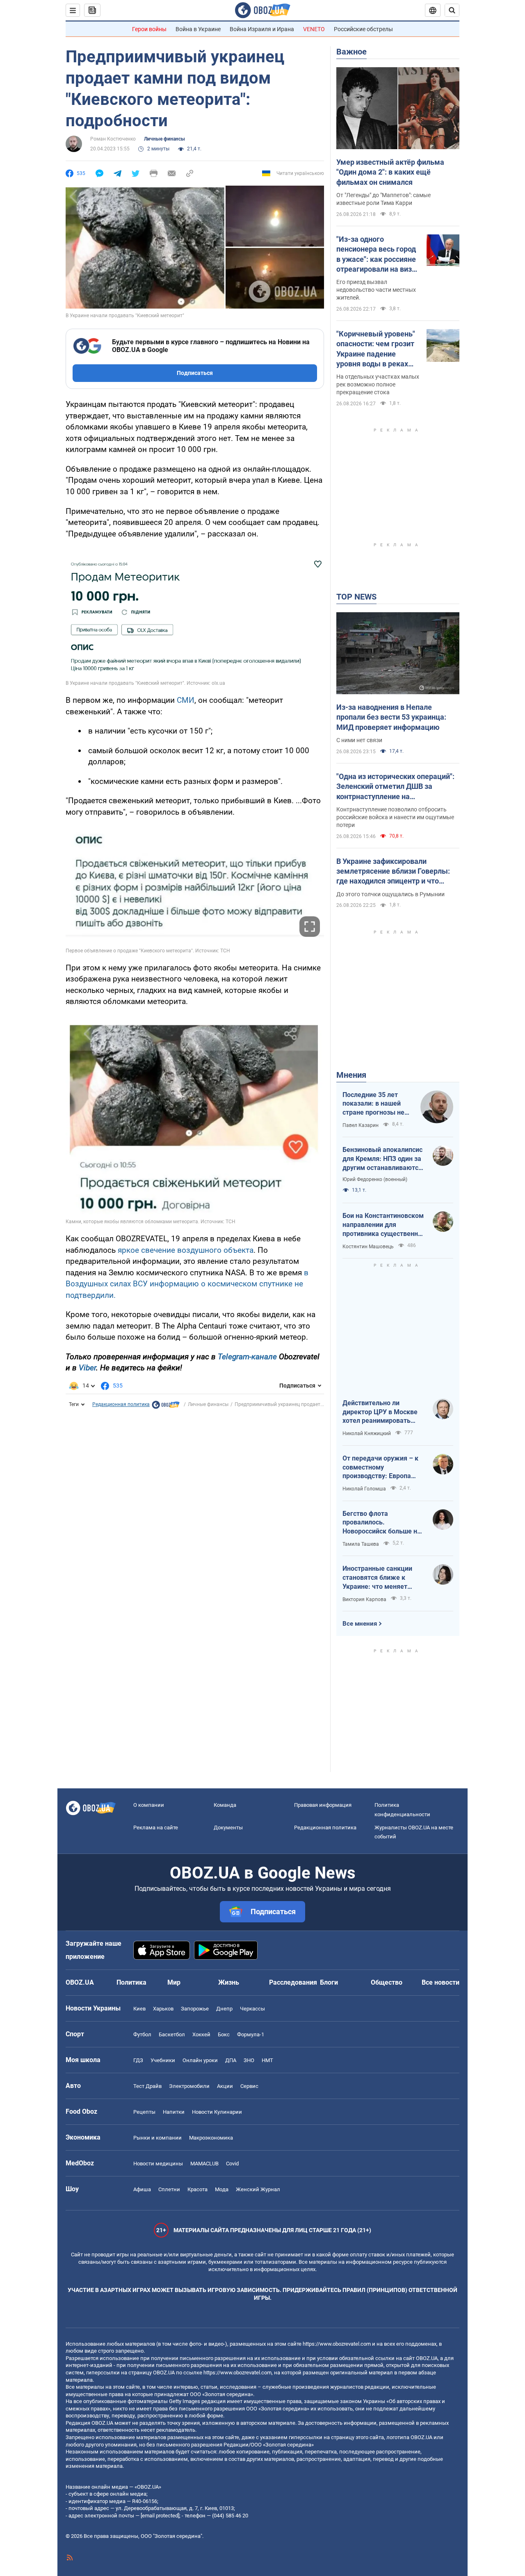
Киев (139, 2009)
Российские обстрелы (363, 29)
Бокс (224, 2034)
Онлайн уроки (200, 2060)
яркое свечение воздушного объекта (185, 1250)
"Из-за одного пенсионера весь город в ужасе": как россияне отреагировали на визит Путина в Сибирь (378, 254)
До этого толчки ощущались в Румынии (390, 894)
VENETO (314, 29)
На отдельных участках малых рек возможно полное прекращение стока (378, 384)
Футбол (142, 2034)
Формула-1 (251, 2034)
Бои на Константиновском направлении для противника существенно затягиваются (383, 1225)
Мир (174, 1982)
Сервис (249, 2086)
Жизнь (229, 1982)
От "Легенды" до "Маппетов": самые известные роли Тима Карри (383, 199)
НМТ (267, 2060)
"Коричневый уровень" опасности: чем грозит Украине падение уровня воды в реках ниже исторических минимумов (376, 349)
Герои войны (149, 29)
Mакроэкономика (211, 2138)
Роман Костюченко (113, 139)
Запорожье (195, 2009)
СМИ (186, 700)
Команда (225, 1805)
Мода (222, 2189)
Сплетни (169, 2189)
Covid (232, 2164)
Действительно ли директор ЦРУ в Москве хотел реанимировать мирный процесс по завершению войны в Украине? (380, 1412)
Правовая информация (323, 1805)
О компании (149, 1805)
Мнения (351, 1075)
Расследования (293, 1982)
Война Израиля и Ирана (262, 29)
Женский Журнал (258, 2189)
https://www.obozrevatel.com (337, 2344)
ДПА (231, 2060)
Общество (387, 1982)
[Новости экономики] (166, 1407)
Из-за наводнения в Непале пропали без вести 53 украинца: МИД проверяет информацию (391, 717)
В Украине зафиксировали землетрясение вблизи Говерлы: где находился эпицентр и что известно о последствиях (393, 872)
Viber (87, 1368)
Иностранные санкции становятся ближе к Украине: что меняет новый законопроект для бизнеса (382, 1578)
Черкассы (252, 2009)
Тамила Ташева (361, 1544)
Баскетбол (172, 2034)
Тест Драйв (147, 2086)
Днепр (224, 2009)
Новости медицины (158, 2164)
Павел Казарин (361, 1125)
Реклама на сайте (156, 1828)
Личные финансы (164, 139)
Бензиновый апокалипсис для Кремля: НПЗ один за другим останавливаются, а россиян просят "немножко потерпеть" (383, 1159)
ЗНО (249, 2060)
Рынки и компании (157, 2138)
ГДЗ (138, 2060)
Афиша (142, 2189)
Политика (131, 1982)
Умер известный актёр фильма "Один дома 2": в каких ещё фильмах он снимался (390, 172)
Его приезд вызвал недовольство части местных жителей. (376, 290)
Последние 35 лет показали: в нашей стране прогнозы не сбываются (373, 1104)
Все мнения (360, 1624)
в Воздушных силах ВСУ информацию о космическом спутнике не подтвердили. (187, 1284)
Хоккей (201, 2034)
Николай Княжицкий (367, 1433)
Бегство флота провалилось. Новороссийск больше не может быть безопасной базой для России (382, 1523)
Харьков (163, 2009)
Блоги (329, 1982)
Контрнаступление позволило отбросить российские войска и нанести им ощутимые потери (395, 817)
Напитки (174, 2112)
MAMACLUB (204, 2164)
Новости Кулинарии (217, 2112)
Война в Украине (198, 29)
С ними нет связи (359, 740)
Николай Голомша (364, 1489)
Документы (228, 1828)
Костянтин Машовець (368, 1247)
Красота (197, 2189)
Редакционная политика (121, 1404)
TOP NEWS (356, 597)
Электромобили (189, 2086)
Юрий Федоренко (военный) (375, 1179)
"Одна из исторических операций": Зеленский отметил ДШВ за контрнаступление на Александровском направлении (395, 787)
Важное (352, 52)
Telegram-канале (247, 1357)
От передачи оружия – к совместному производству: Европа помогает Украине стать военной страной (380, 1467)
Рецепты (144, 2112)
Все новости (441, 1982)
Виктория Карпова (364, 1599)
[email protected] (160, 2516)
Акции (225, 2086)
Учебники (163, 2060)
